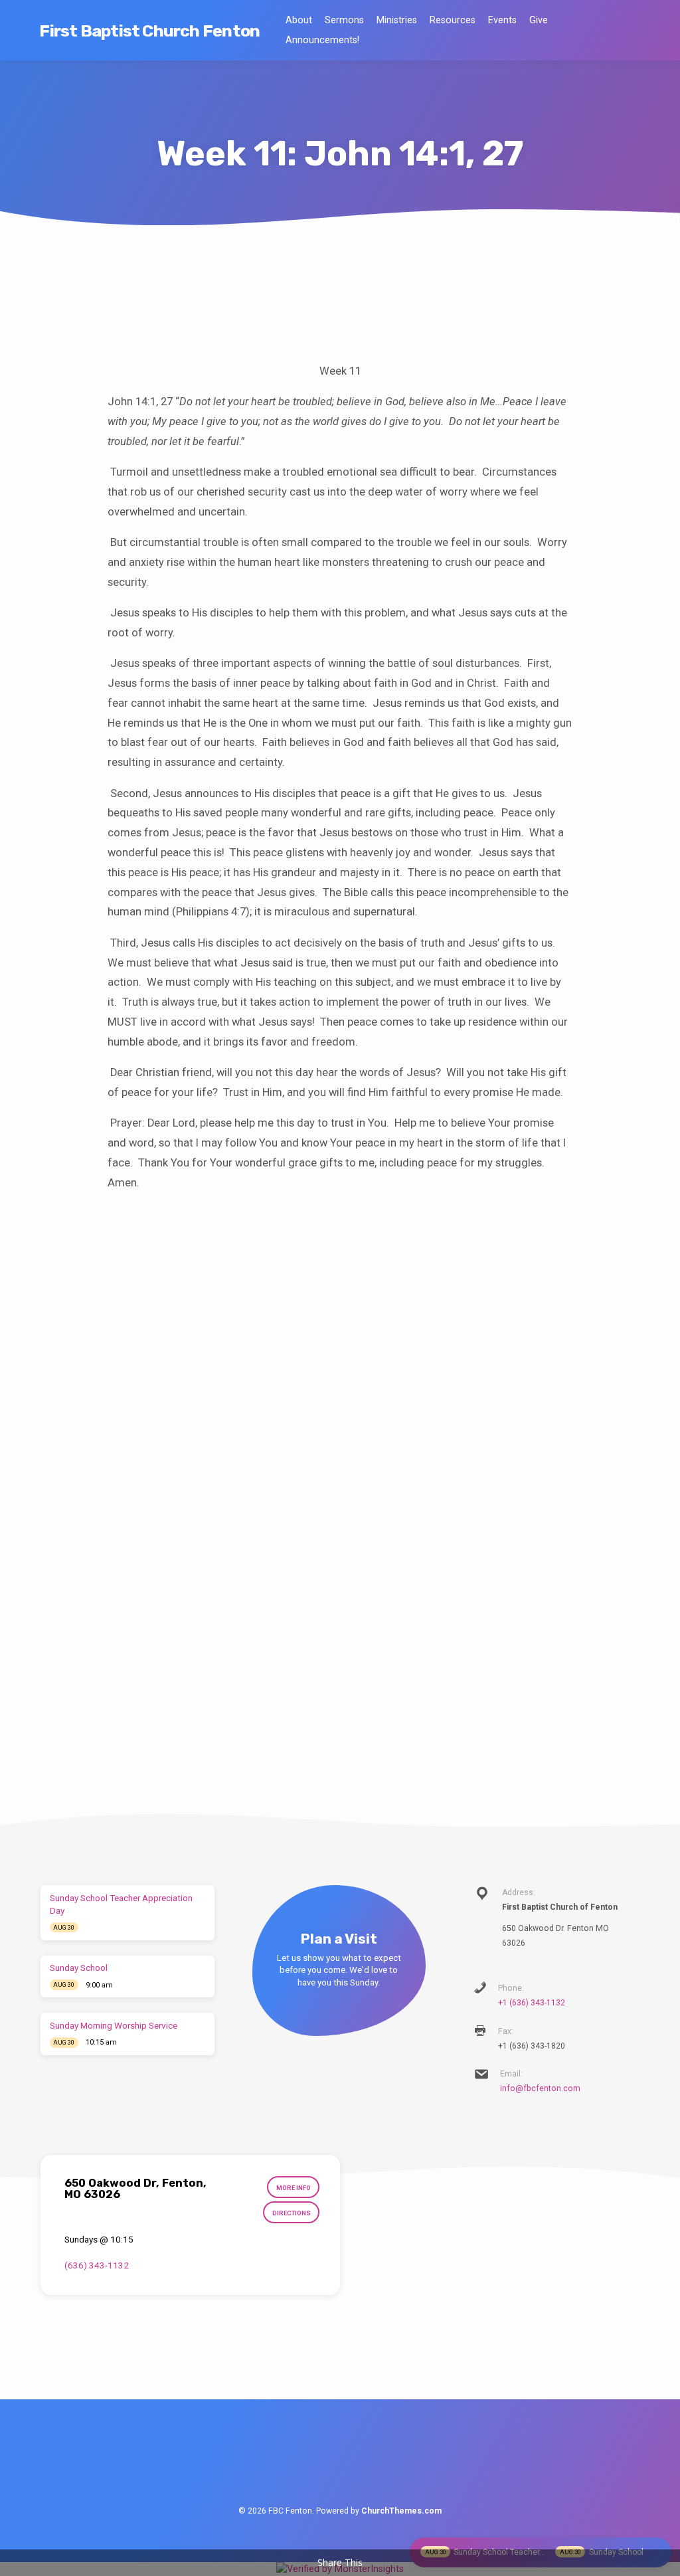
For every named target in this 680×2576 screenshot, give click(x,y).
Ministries (397, 20)
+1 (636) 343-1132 (532, 2003)
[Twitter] (340, 2462)
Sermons (344, 20)
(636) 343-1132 (97, 2265)
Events (502, 20)
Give (539, 20)
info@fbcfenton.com (540, 2088)
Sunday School (79, 1968)
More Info (294, 2188)
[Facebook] (312, 2462)
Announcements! (322, 40)
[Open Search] (635, 32)
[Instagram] (367, 2462)
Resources (453, 20)
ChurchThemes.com (401, 2511)
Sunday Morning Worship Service (114, 2026)
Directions (292, 2213)
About (299, 20)
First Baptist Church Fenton (149, 31)
